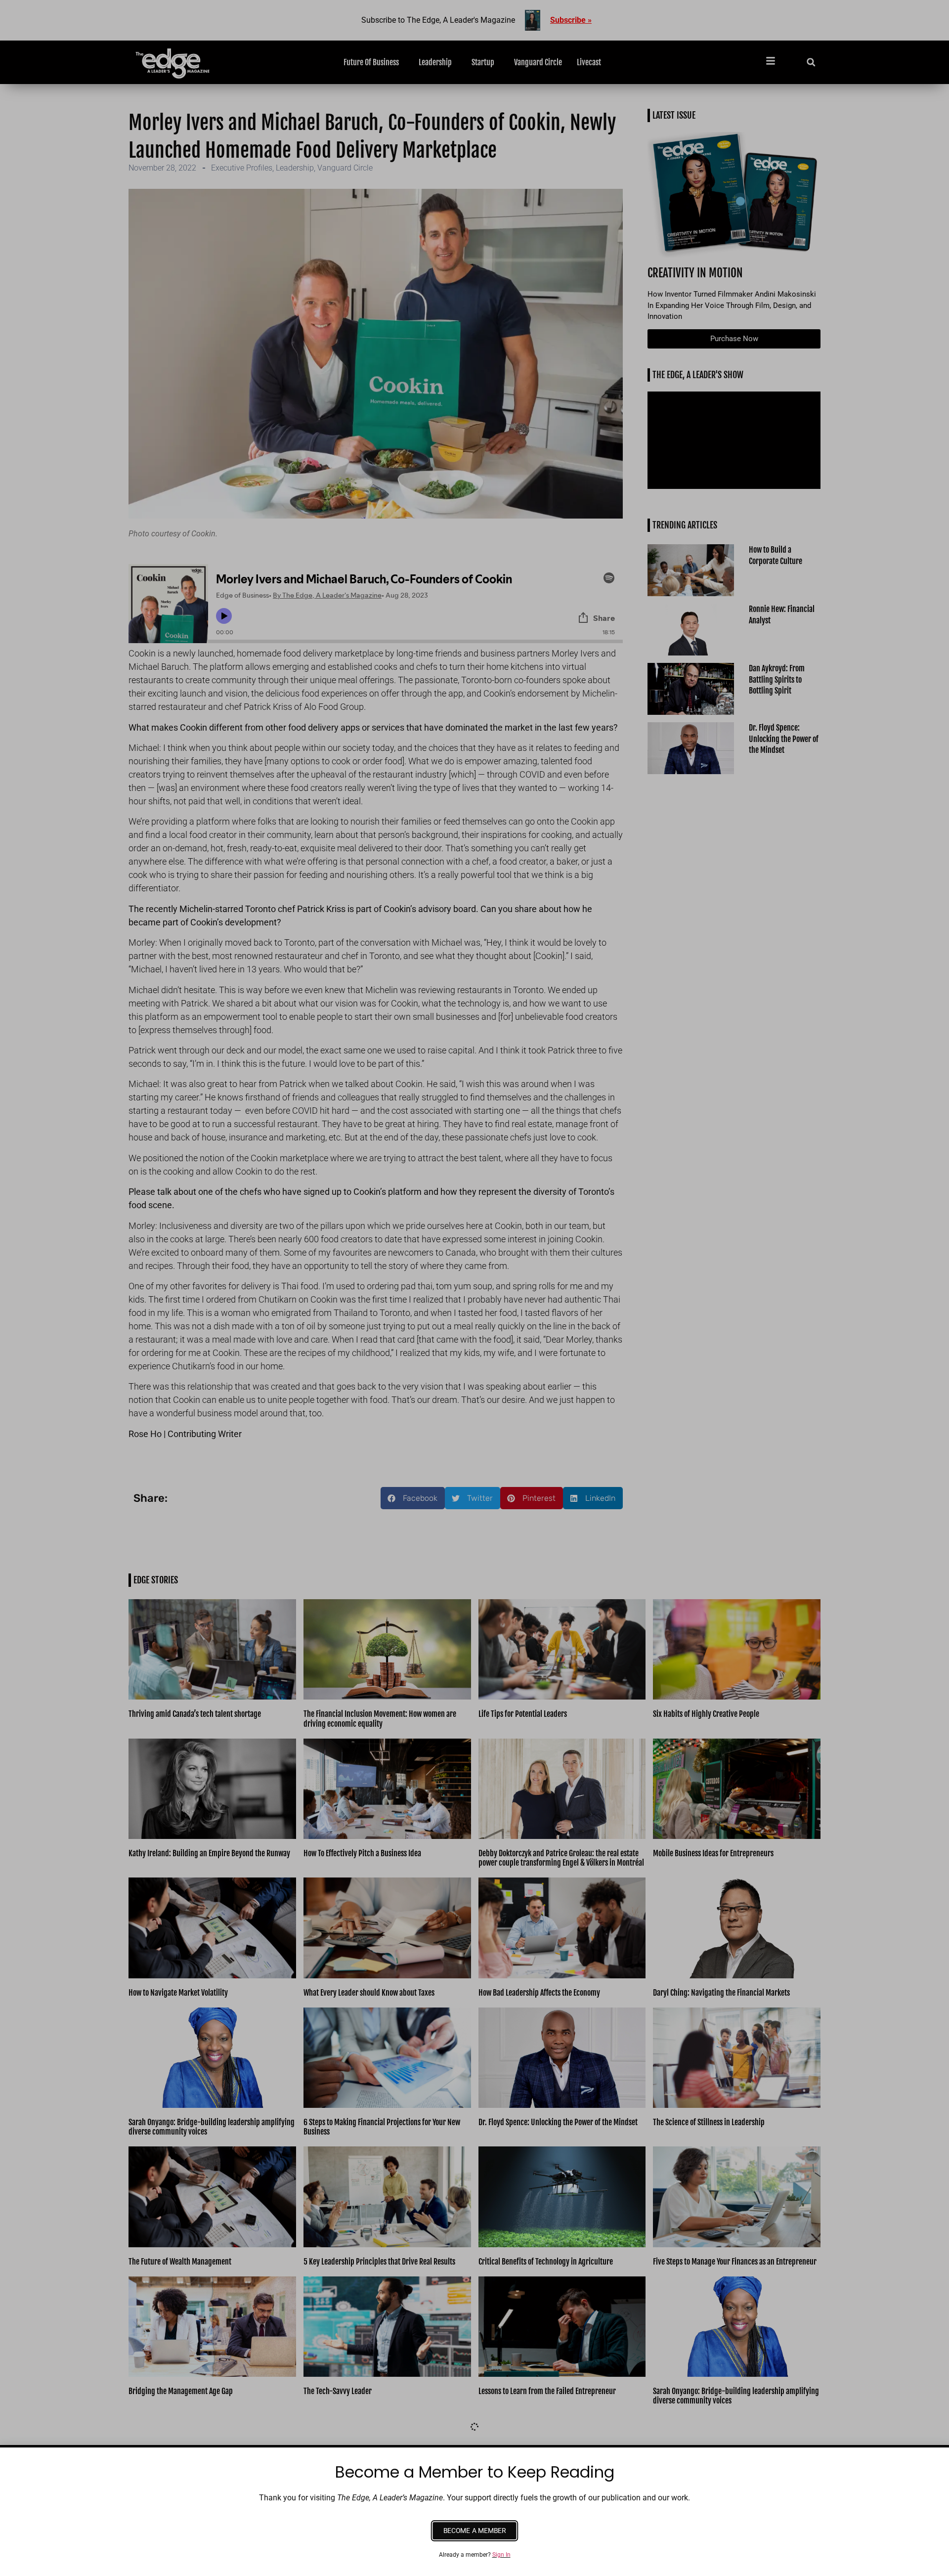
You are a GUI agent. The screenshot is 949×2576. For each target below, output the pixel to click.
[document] (474, 1288)
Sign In (501, 2555)
